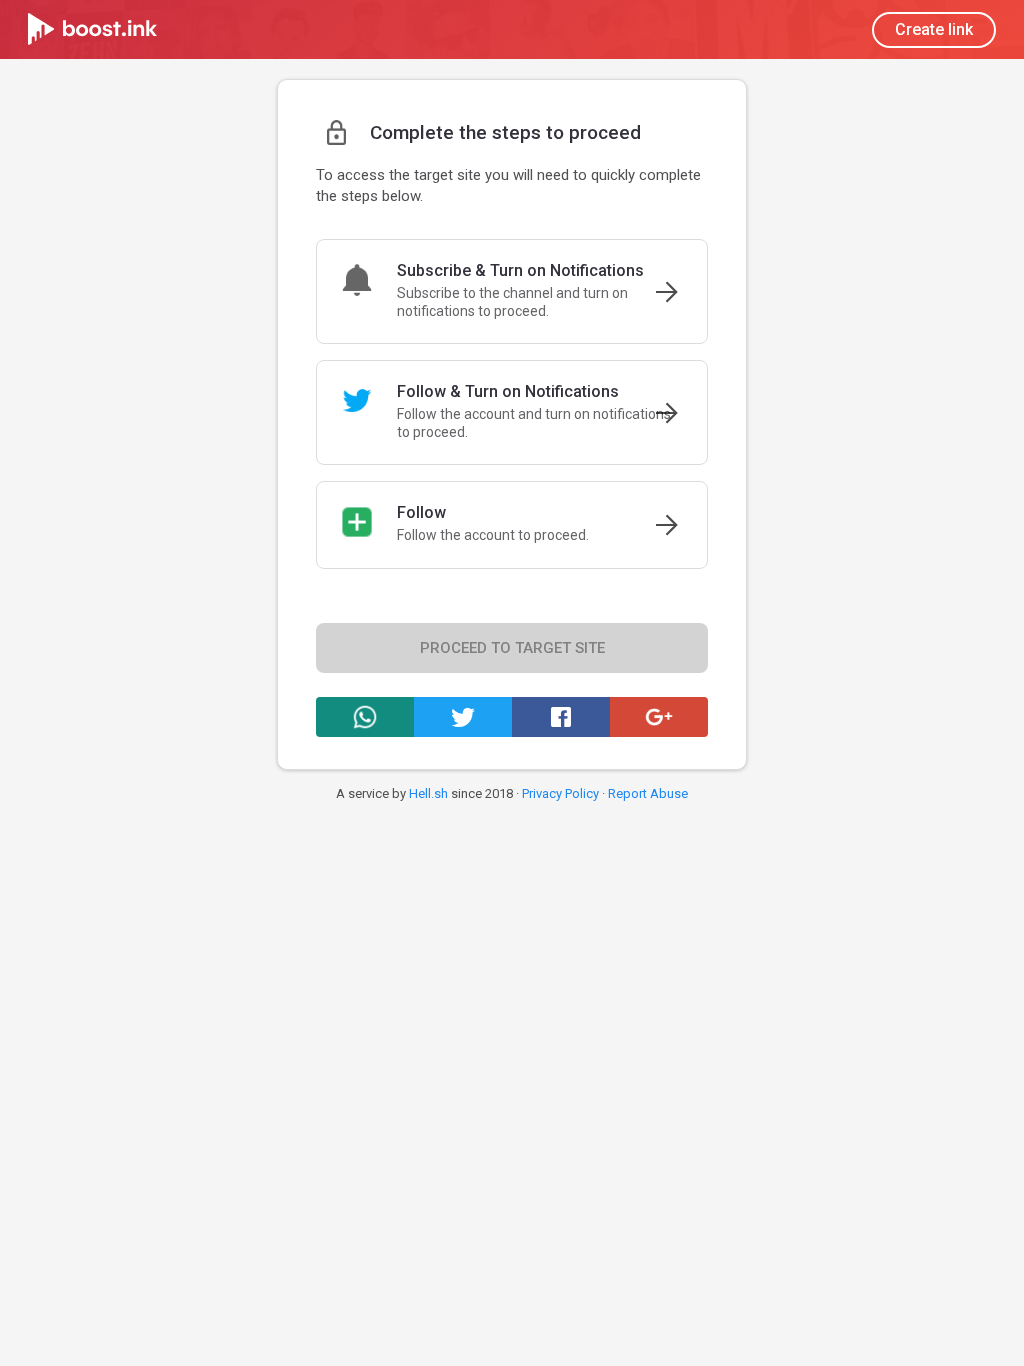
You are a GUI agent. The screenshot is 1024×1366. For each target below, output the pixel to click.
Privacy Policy (560, 793)
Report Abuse (648, 793)
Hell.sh (428, 793)
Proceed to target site (512, 648)
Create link (934, 29)
